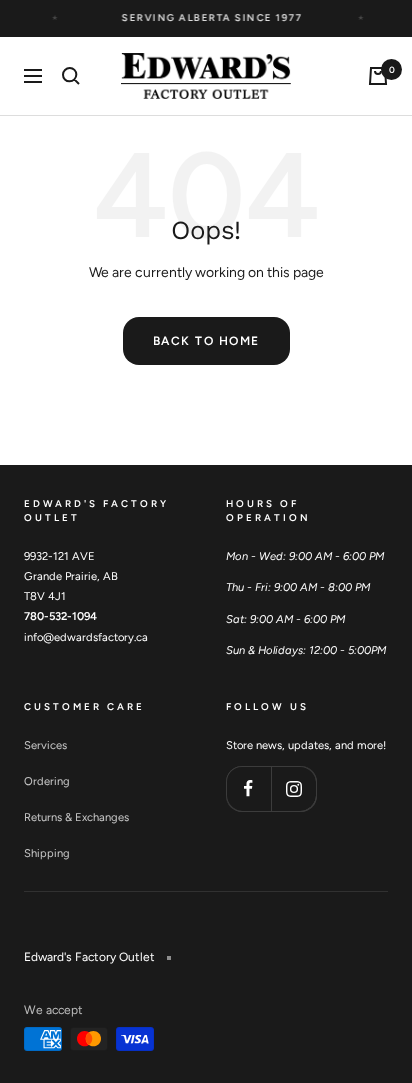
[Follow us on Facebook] (248, 788)
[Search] (71, 76)
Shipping (47, 853)
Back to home (206, 341)
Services (45, 745)
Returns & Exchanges (76, 817)
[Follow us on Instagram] (293, 788)
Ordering (47, 781)
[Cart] (378, 76)
